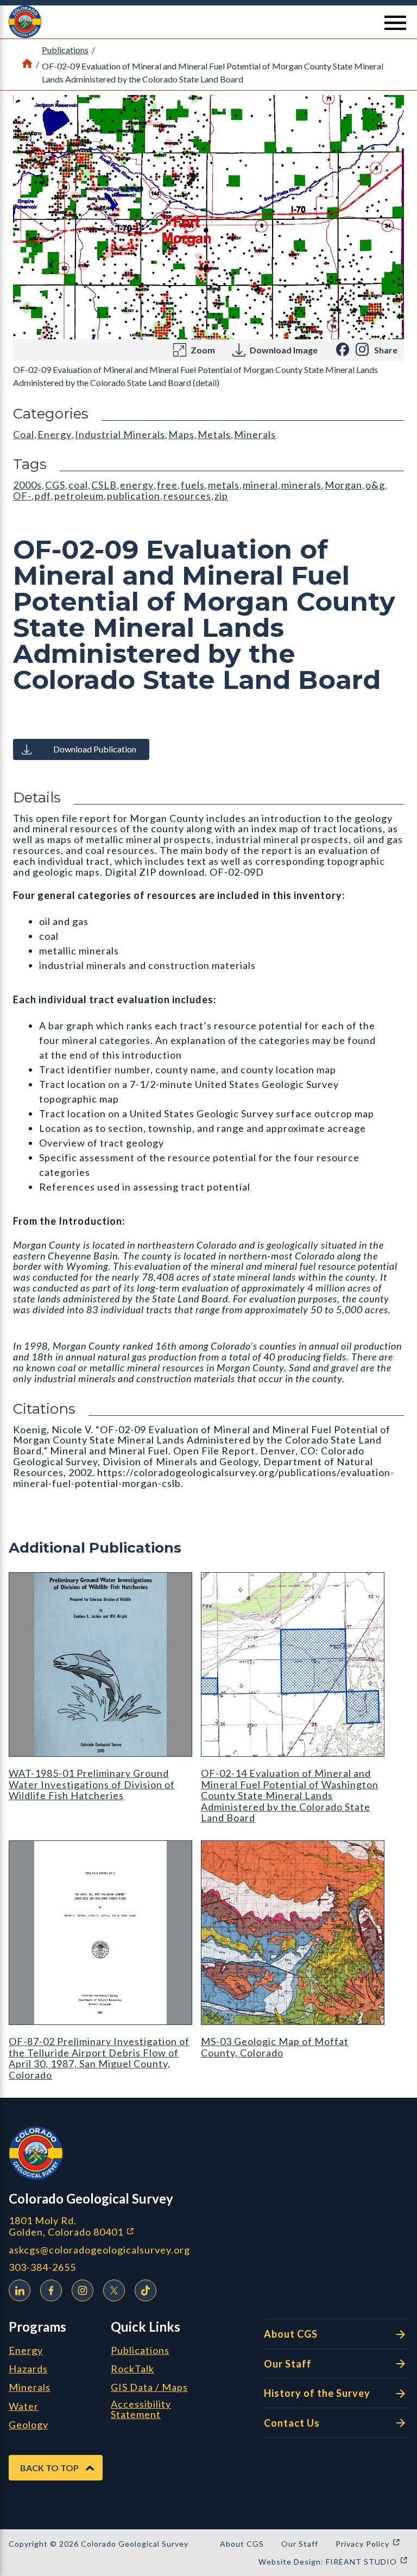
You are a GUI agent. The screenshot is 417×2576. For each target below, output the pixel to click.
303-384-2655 (42, 2267)
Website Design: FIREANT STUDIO (333, 2562)
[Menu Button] (395, 23)
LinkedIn (20, 2290)
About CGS (291, 2334)
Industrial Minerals (120, 434)
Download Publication (95, 749)
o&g (375, 485)
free (167, 485)
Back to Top (49, 2468)
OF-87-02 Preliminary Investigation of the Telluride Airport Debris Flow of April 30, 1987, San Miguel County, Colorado (99, 2058)
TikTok (146, 2290)
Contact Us (292, 2423)
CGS (55, 485)
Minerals (255, 434)
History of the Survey (317, 2393)
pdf (43, 496)
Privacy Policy (368, 2544)
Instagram (83, 2290)
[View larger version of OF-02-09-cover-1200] (208, 217)
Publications (65, 50)
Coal (24, 434)
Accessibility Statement (141, 2410)
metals (224, 485)
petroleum (79, 496)
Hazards (28, 2369)
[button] (208, 22)
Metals (214, 434)
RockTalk (132, 2369)
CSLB (104, 485)
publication (134, 496)
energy (137, 485)
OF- (22, 496)
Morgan (343, 485)
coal (78, 485)
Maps (181, 434)
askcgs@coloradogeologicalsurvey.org (99, 2250)
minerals (301, 485)
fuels (193, 485)
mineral (260, 485)
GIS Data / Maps (149, 2388)
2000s (27, 485)
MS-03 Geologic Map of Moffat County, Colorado (275, 2047)
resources (187, 496)
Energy (55, 434)
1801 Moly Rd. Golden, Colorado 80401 (129, 2226)
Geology (29, 2425)
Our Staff (288, 2364)
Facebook (51, 2290)
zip (221, 496)
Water (24, 2407)
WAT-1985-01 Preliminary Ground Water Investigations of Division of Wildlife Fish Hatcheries (92, 1784)
